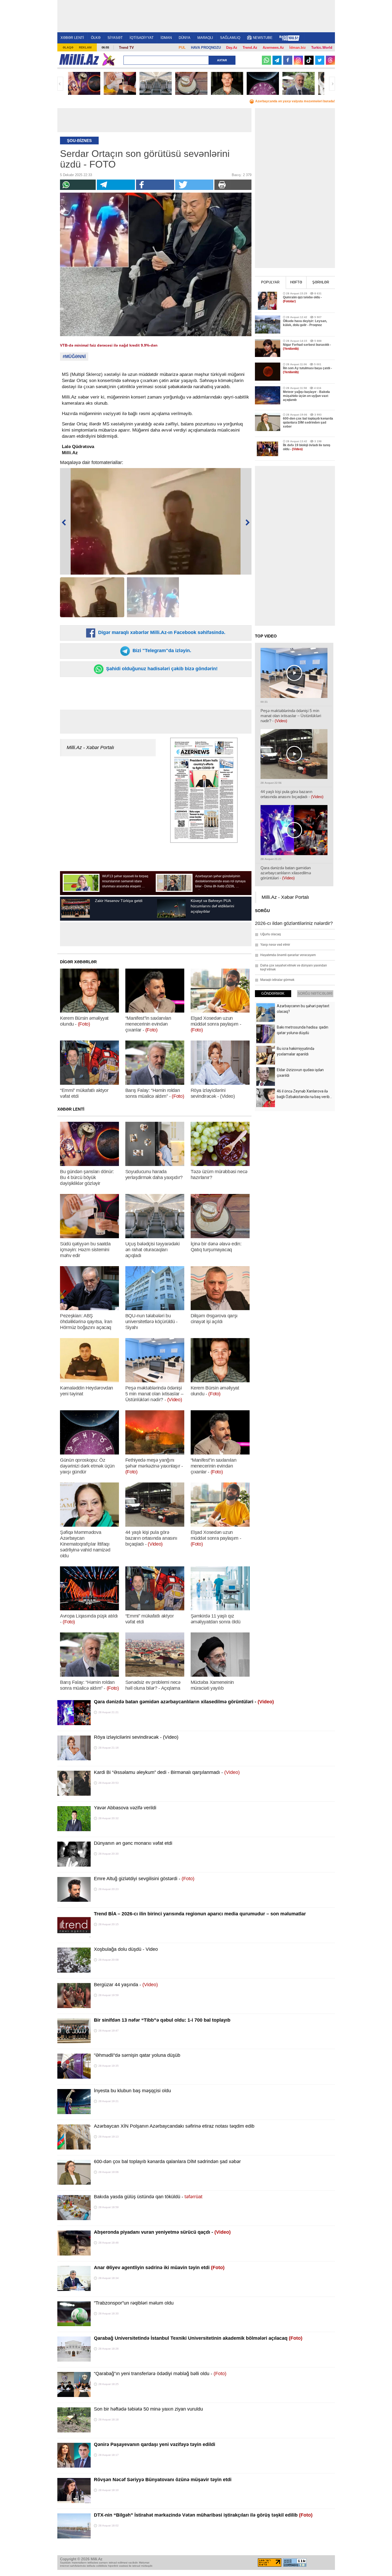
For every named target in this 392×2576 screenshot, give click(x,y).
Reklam (85, 47)
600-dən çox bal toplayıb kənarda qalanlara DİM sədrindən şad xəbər (167, 2161)
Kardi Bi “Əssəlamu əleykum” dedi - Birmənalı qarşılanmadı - (167, 1772)
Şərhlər (321, 282)
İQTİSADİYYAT (142, 38)
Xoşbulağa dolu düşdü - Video (126, 1949)
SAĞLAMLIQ (230, 38)
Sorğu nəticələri (315, 994)
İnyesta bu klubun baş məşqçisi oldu (132, 2091)
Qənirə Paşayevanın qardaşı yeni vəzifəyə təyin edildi (155, 2444)
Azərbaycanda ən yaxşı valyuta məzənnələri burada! (295, 101)
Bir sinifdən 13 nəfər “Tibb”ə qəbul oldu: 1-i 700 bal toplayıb (162, 2020)
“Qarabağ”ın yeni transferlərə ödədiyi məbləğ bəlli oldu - (160, 2374)
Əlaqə (68, 47)
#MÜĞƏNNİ (74, 357)
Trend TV (126, 48)
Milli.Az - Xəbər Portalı (90, 747)
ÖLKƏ (96, 38)
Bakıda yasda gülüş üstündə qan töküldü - (148, 2197)
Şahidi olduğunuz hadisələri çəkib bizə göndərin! (161, 669)
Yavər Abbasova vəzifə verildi (125, 1808)
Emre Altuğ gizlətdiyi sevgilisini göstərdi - (144, 1879)
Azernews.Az (273, 48)
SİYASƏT (115, 38)
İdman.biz (298, 48)
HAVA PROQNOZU (206, 48)
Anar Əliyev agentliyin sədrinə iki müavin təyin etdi (159, 2268)
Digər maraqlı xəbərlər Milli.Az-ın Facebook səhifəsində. (161, 632)
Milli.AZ (79, 59)
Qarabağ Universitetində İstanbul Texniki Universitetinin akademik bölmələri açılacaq (198, 2338)
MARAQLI (205, 38)
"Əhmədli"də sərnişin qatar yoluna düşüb (137, 2055)
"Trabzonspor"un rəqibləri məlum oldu (134, 2303)
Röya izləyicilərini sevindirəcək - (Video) (136, 1737)
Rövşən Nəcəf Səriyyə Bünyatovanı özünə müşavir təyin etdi (163, 2480)
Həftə (296, 282)
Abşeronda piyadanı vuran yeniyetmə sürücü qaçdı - (162, 2232)
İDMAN (166, 38)
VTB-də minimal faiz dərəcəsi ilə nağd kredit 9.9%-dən (109, 345)
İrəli (332, 84)
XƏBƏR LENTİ (72, 38)
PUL (182, 48)
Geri (60, 84)
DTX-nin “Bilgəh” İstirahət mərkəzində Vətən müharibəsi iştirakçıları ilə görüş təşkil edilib (203, 2515)
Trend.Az (250, 48)
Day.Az (232, 48)
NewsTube (263, 38)
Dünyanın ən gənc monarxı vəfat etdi (133, 1843)
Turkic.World (322, 48)
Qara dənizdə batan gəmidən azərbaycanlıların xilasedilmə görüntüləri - (184, 1702)
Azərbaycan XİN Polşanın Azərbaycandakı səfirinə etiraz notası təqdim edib (174, 2126)
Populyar (270, 282)
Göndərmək (273, 994)
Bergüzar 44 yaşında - (126, 1985)
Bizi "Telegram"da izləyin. (161, 651)
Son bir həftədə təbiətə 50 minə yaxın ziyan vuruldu (148, 2409)
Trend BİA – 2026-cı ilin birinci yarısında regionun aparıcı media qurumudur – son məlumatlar (200, 1914)
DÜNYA (185, 38)
